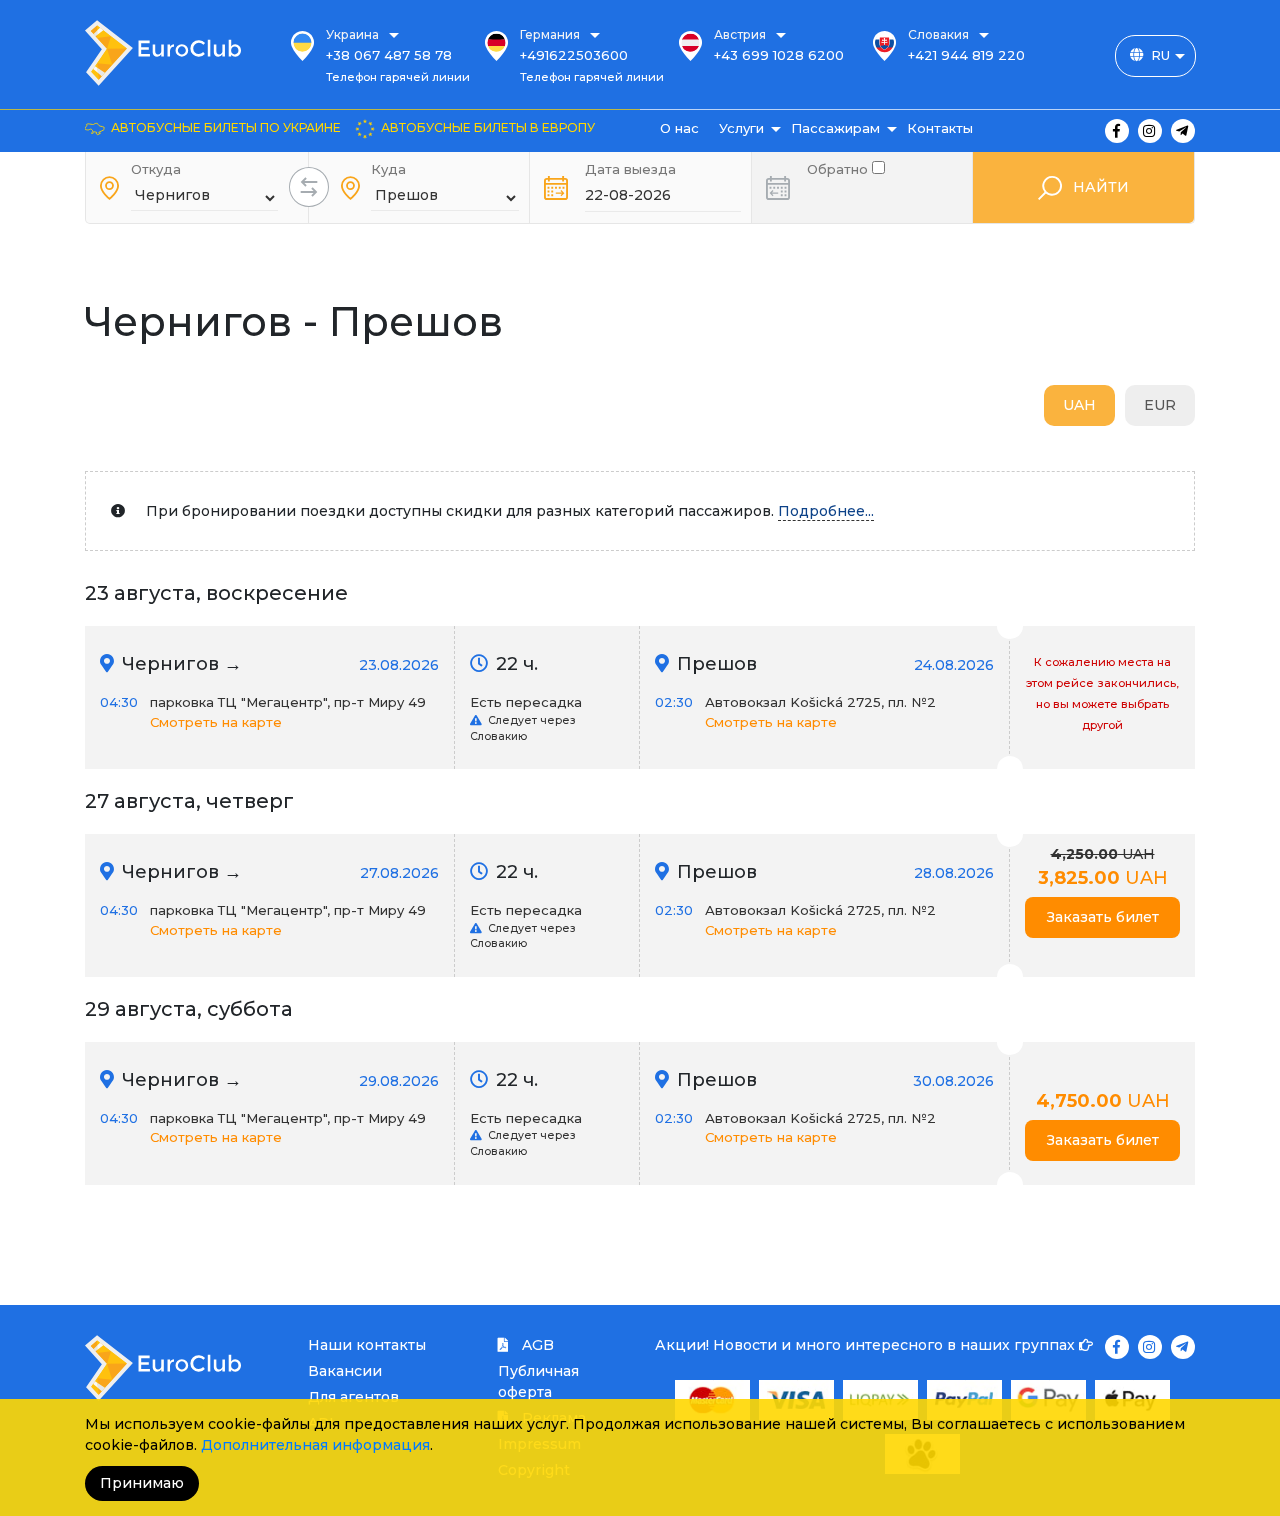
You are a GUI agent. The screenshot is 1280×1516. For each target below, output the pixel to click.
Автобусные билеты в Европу (488, 127)
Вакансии (345, 1371)
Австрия (740, 34)
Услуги (741, 128)
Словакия (938, 34)
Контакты (940, 128)
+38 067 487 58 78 (389, 55)
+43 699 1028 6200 (779, 55)
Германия (550, 34)
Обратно (839, 167)
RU (1160, 55)
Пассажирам (835, 128)
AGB (536, 1345)
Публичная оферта (538, 1381)
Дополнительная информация (315, 1445)
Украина (352, 34)
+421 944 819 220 (966, 55)
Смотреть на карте (216, 722)
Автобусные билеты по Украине (226, 127)
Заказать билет (1103, 917)
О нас (679, 128)
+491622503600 (574, 55)
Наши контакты (367, 1345)
